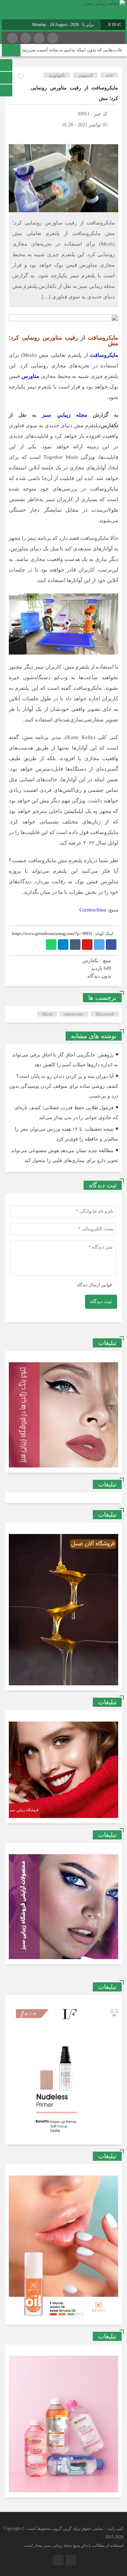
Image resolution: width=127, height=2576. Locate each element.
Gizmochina (93, 910)
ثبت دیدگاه (101, 1302)
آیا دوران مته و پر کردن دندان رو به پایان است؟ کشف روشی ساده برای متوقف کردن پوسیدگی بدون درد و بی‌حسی (64, 1086)
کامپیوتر (86, 75)
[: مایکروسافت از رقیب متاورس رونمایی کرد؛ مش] (14, 135)
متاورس (30, 376)
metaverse (74, 1014)
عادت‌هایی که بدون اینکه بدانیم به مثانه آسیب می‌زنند (72, 50)
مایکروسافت (104, 355)
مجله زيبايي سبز (64, 415)
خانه (110, 75)
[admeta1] (64, 320)
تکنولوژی (57, 75)
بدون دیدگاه (99, 976)
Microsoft (105, 1014)
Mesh (47, 1014)
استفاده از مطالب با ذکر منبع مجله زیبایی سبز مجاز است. (73, 2545)
